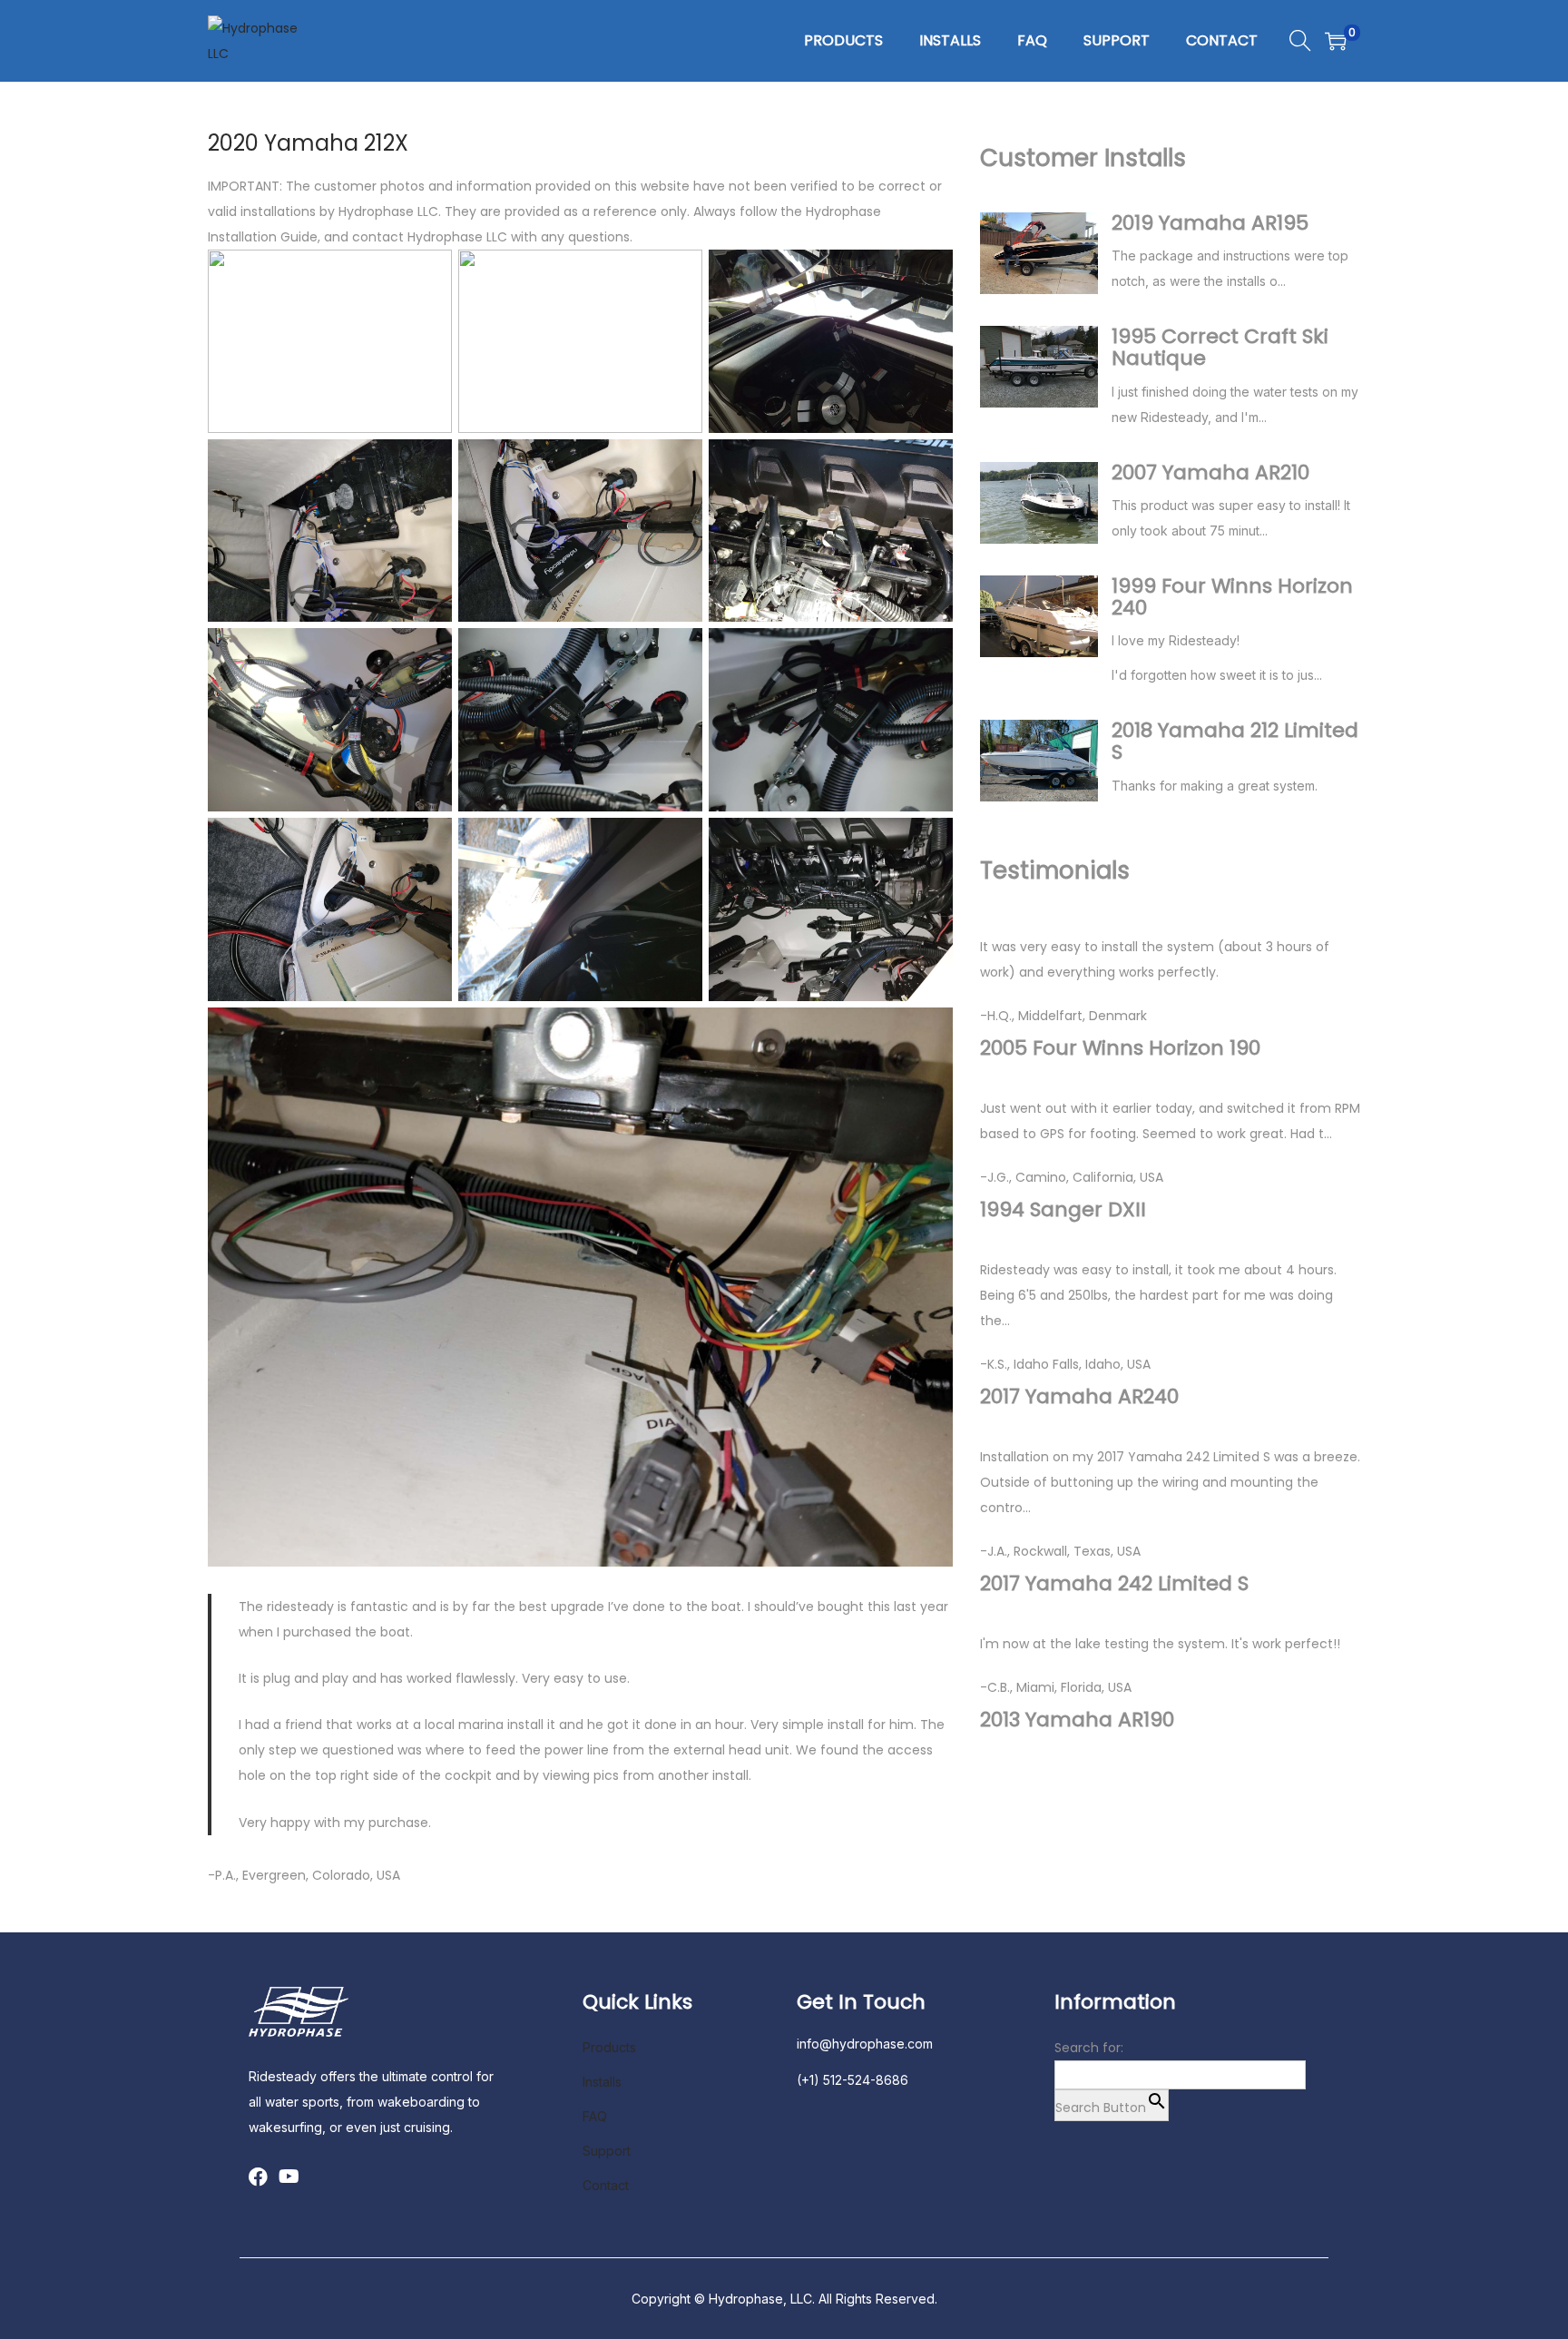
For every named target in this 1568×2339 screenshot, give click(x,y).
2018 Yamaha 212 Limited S (1235, 742)
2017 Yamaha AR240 (1079, 1397)
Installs (602, 2082)
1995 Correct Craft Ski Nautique (1220, 348)
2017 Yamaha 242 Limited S (1114, 1584)
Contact (606, 2185)
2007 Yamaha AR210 (1210, 473)
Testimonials (1055, 870)
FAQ (595, 2116)
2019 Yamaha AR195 (1210, 223)
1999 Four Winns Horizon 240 (1232, 597)
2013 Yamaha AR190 (1077, 1720)
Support (607, 2151)
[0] (1336, 41)
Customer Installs (1083, 158)
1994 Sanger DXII (1063, 1210)
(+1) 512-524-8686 (853, 2080)
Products (609, 2047)
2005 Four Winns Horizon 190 (1120, 1048)
